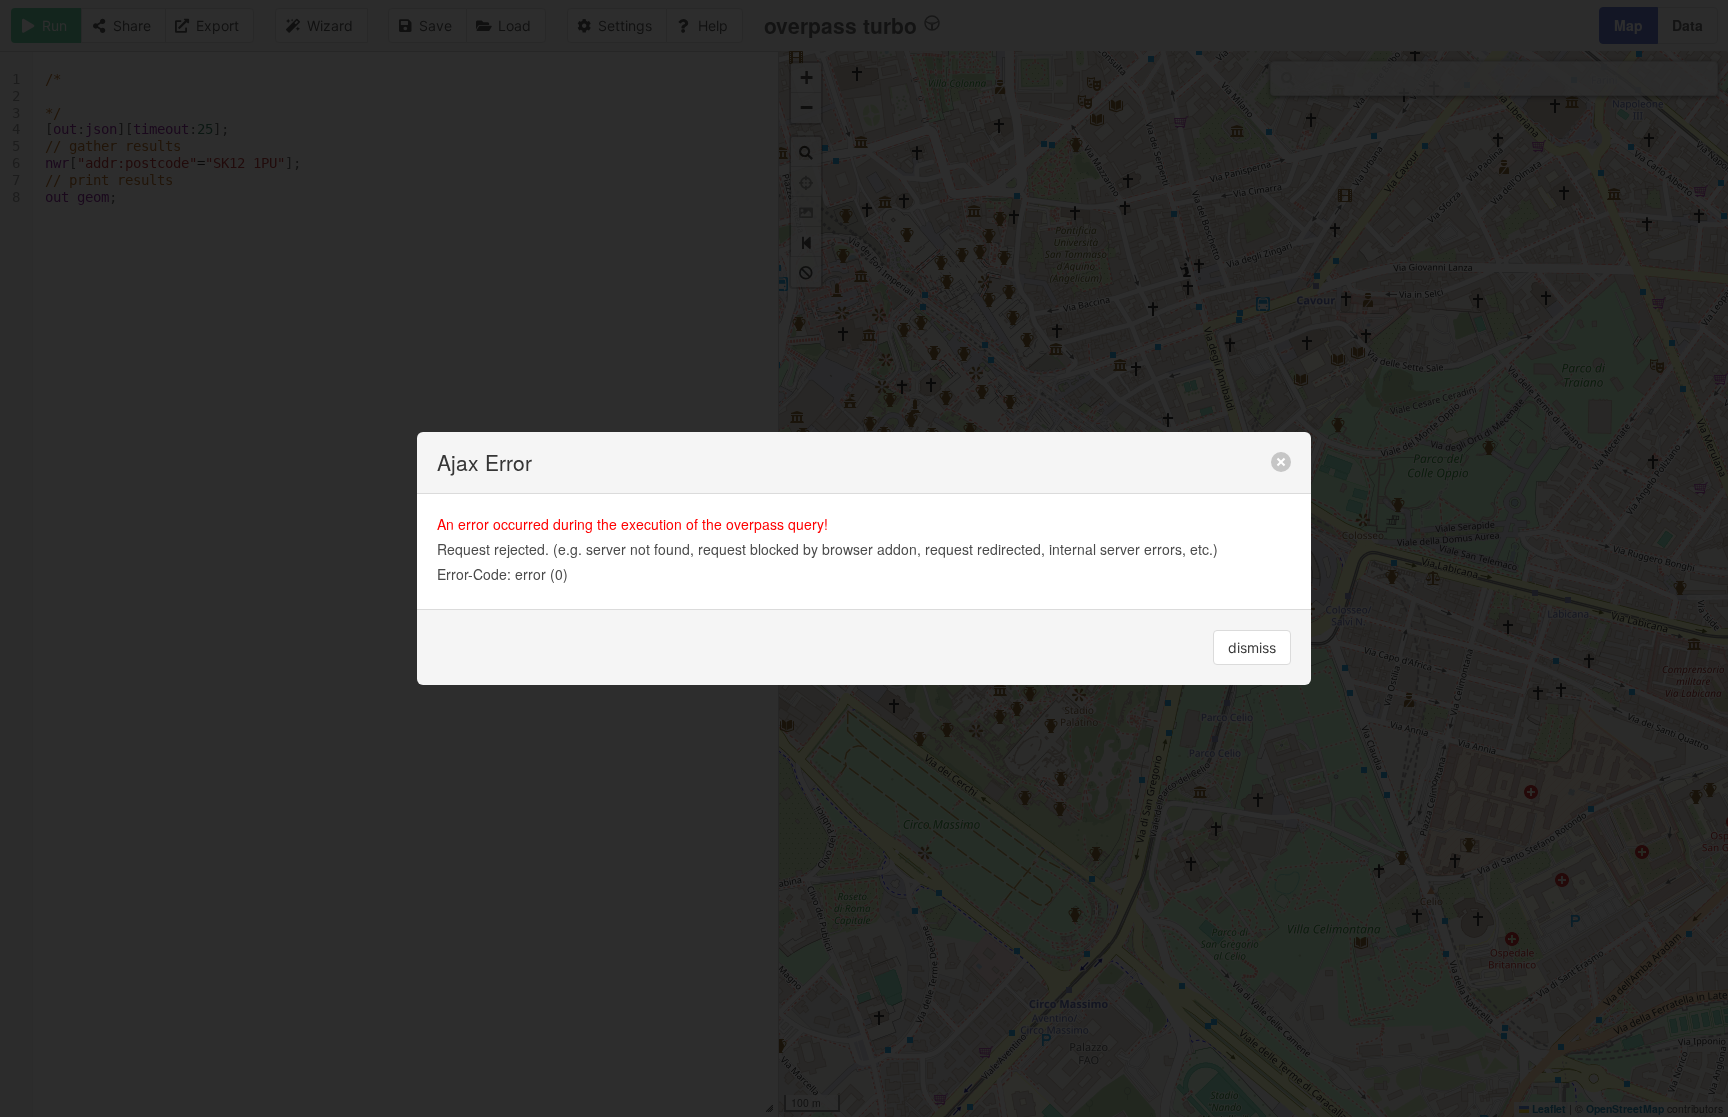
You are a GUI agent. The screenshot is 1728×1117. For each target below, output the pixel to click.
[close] (1281, 462)
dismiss (1252, 647)
